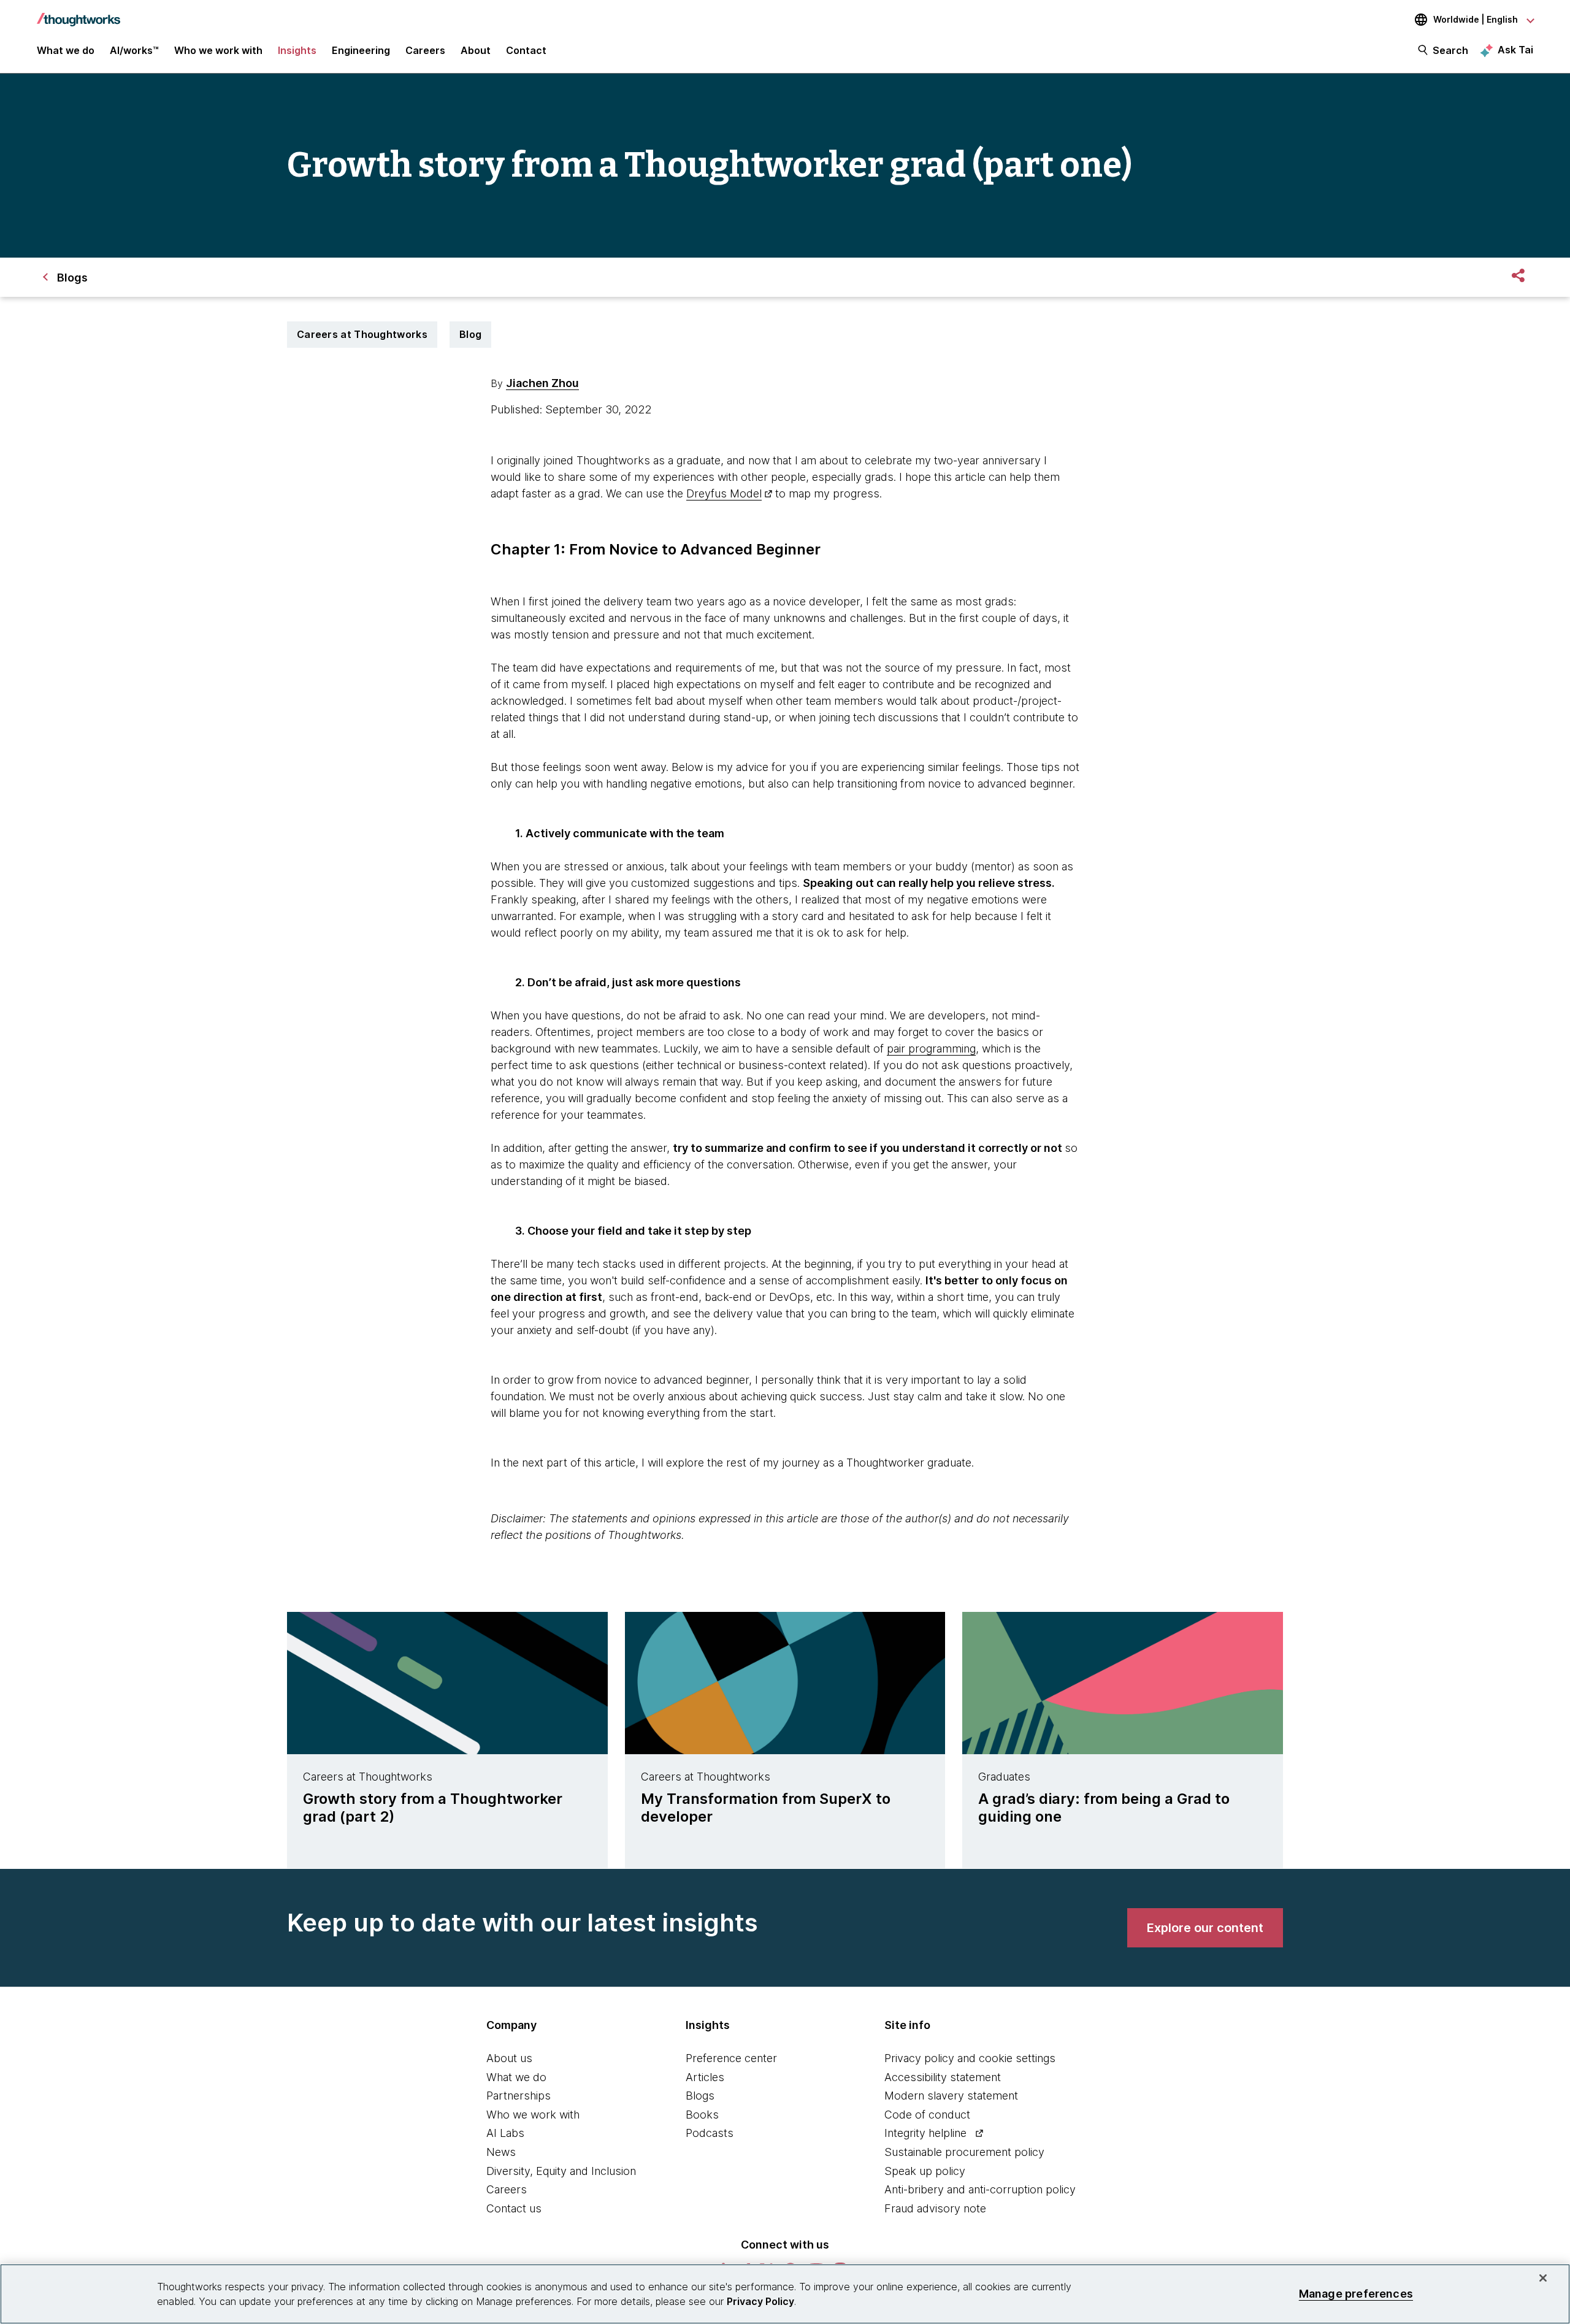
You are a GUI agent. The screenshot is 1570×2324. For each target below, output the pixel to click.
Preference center (731, 2058)
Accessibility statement (943, 2077)
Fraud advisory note (935, 2208)
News (501, 2152)
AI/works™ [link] (134, 50)
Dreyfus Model (724, 493)
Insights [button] (297, 50)
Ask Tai (1515, 50)
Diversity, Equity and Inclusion (561, 2171)
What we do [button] (66, 50)
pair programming (931, 1049)
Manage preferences (1356, 2294)
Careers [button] (425, 50)
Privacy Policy (760, 2301)
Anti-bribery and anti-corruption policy (980, 2189)
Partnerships (519, 2096)
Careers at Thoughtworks (362, 334)
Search (1450, 50)
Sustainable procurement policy (964, 2152)
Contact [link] (526, 50)
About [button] (476, 50)
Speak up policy (925, 2171)
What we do (516, 2077)
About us (509, 2058)
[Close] (1543, 2278)
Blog (470, 334)
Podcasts (710, 2133)
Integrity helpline (925, 2133)
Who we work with (533, 2115)
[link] (1205, 1928)
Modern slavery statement (951, 2096)
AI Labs (505, 2133)
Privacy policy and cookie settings (970, 2058)
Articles (705, 2077)
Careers (507, 2189)
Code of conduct (927, 2115)
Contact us (514, 2208)
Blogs (700, 2096)
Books (702, 2115)
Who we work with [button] (218, 50)
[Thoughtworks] (78, 13)
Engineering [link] (361, 50)
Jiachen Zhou (542, 383)
